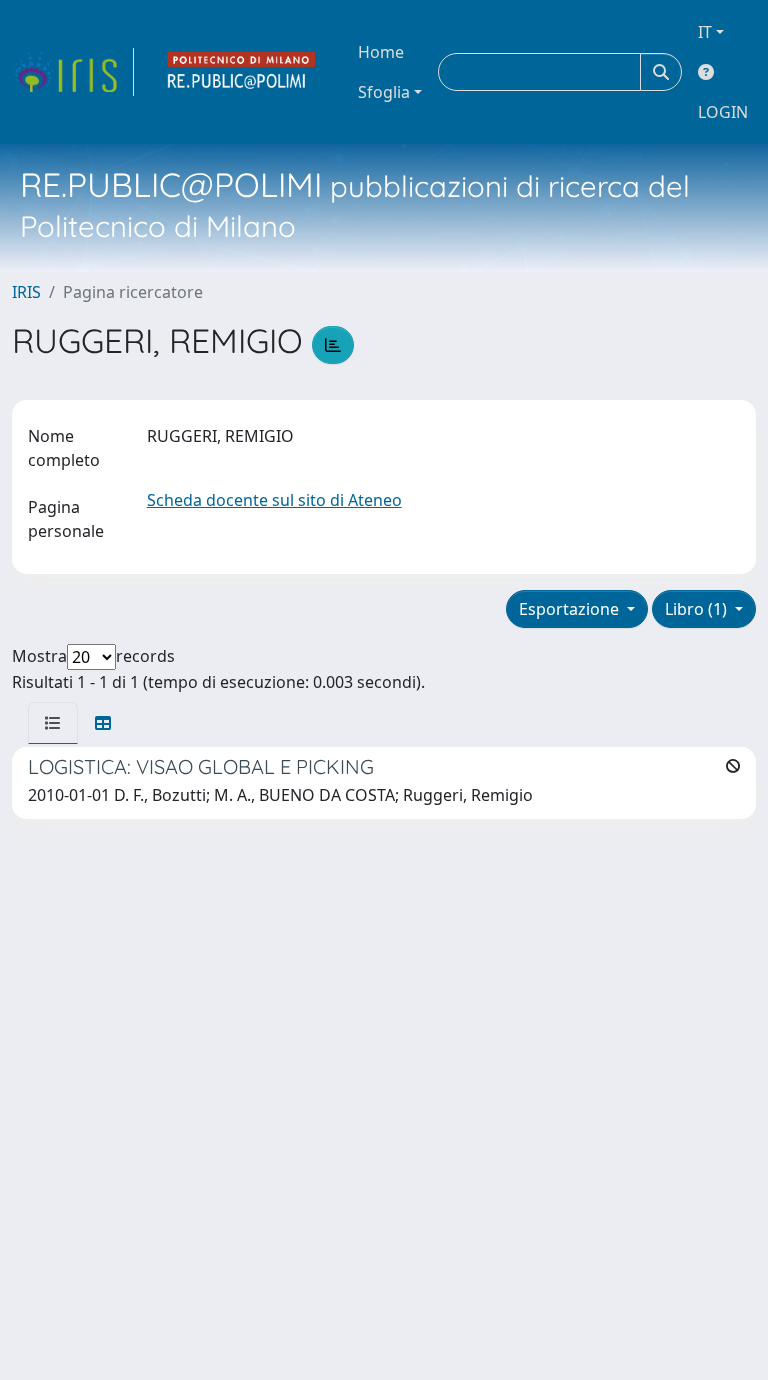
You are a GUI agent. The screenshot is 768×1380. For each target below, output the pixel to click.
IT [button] (705, 32)
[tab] (53, 723)
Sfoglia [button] (384, 92)
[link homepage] (73, 72)
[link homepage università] (242, 72)
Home (381, 52)
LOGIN (723, 112)
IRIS (26, 292)
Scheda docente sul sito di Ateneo (274, 500)
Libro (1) (698, 609)
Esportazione (571, 609)
